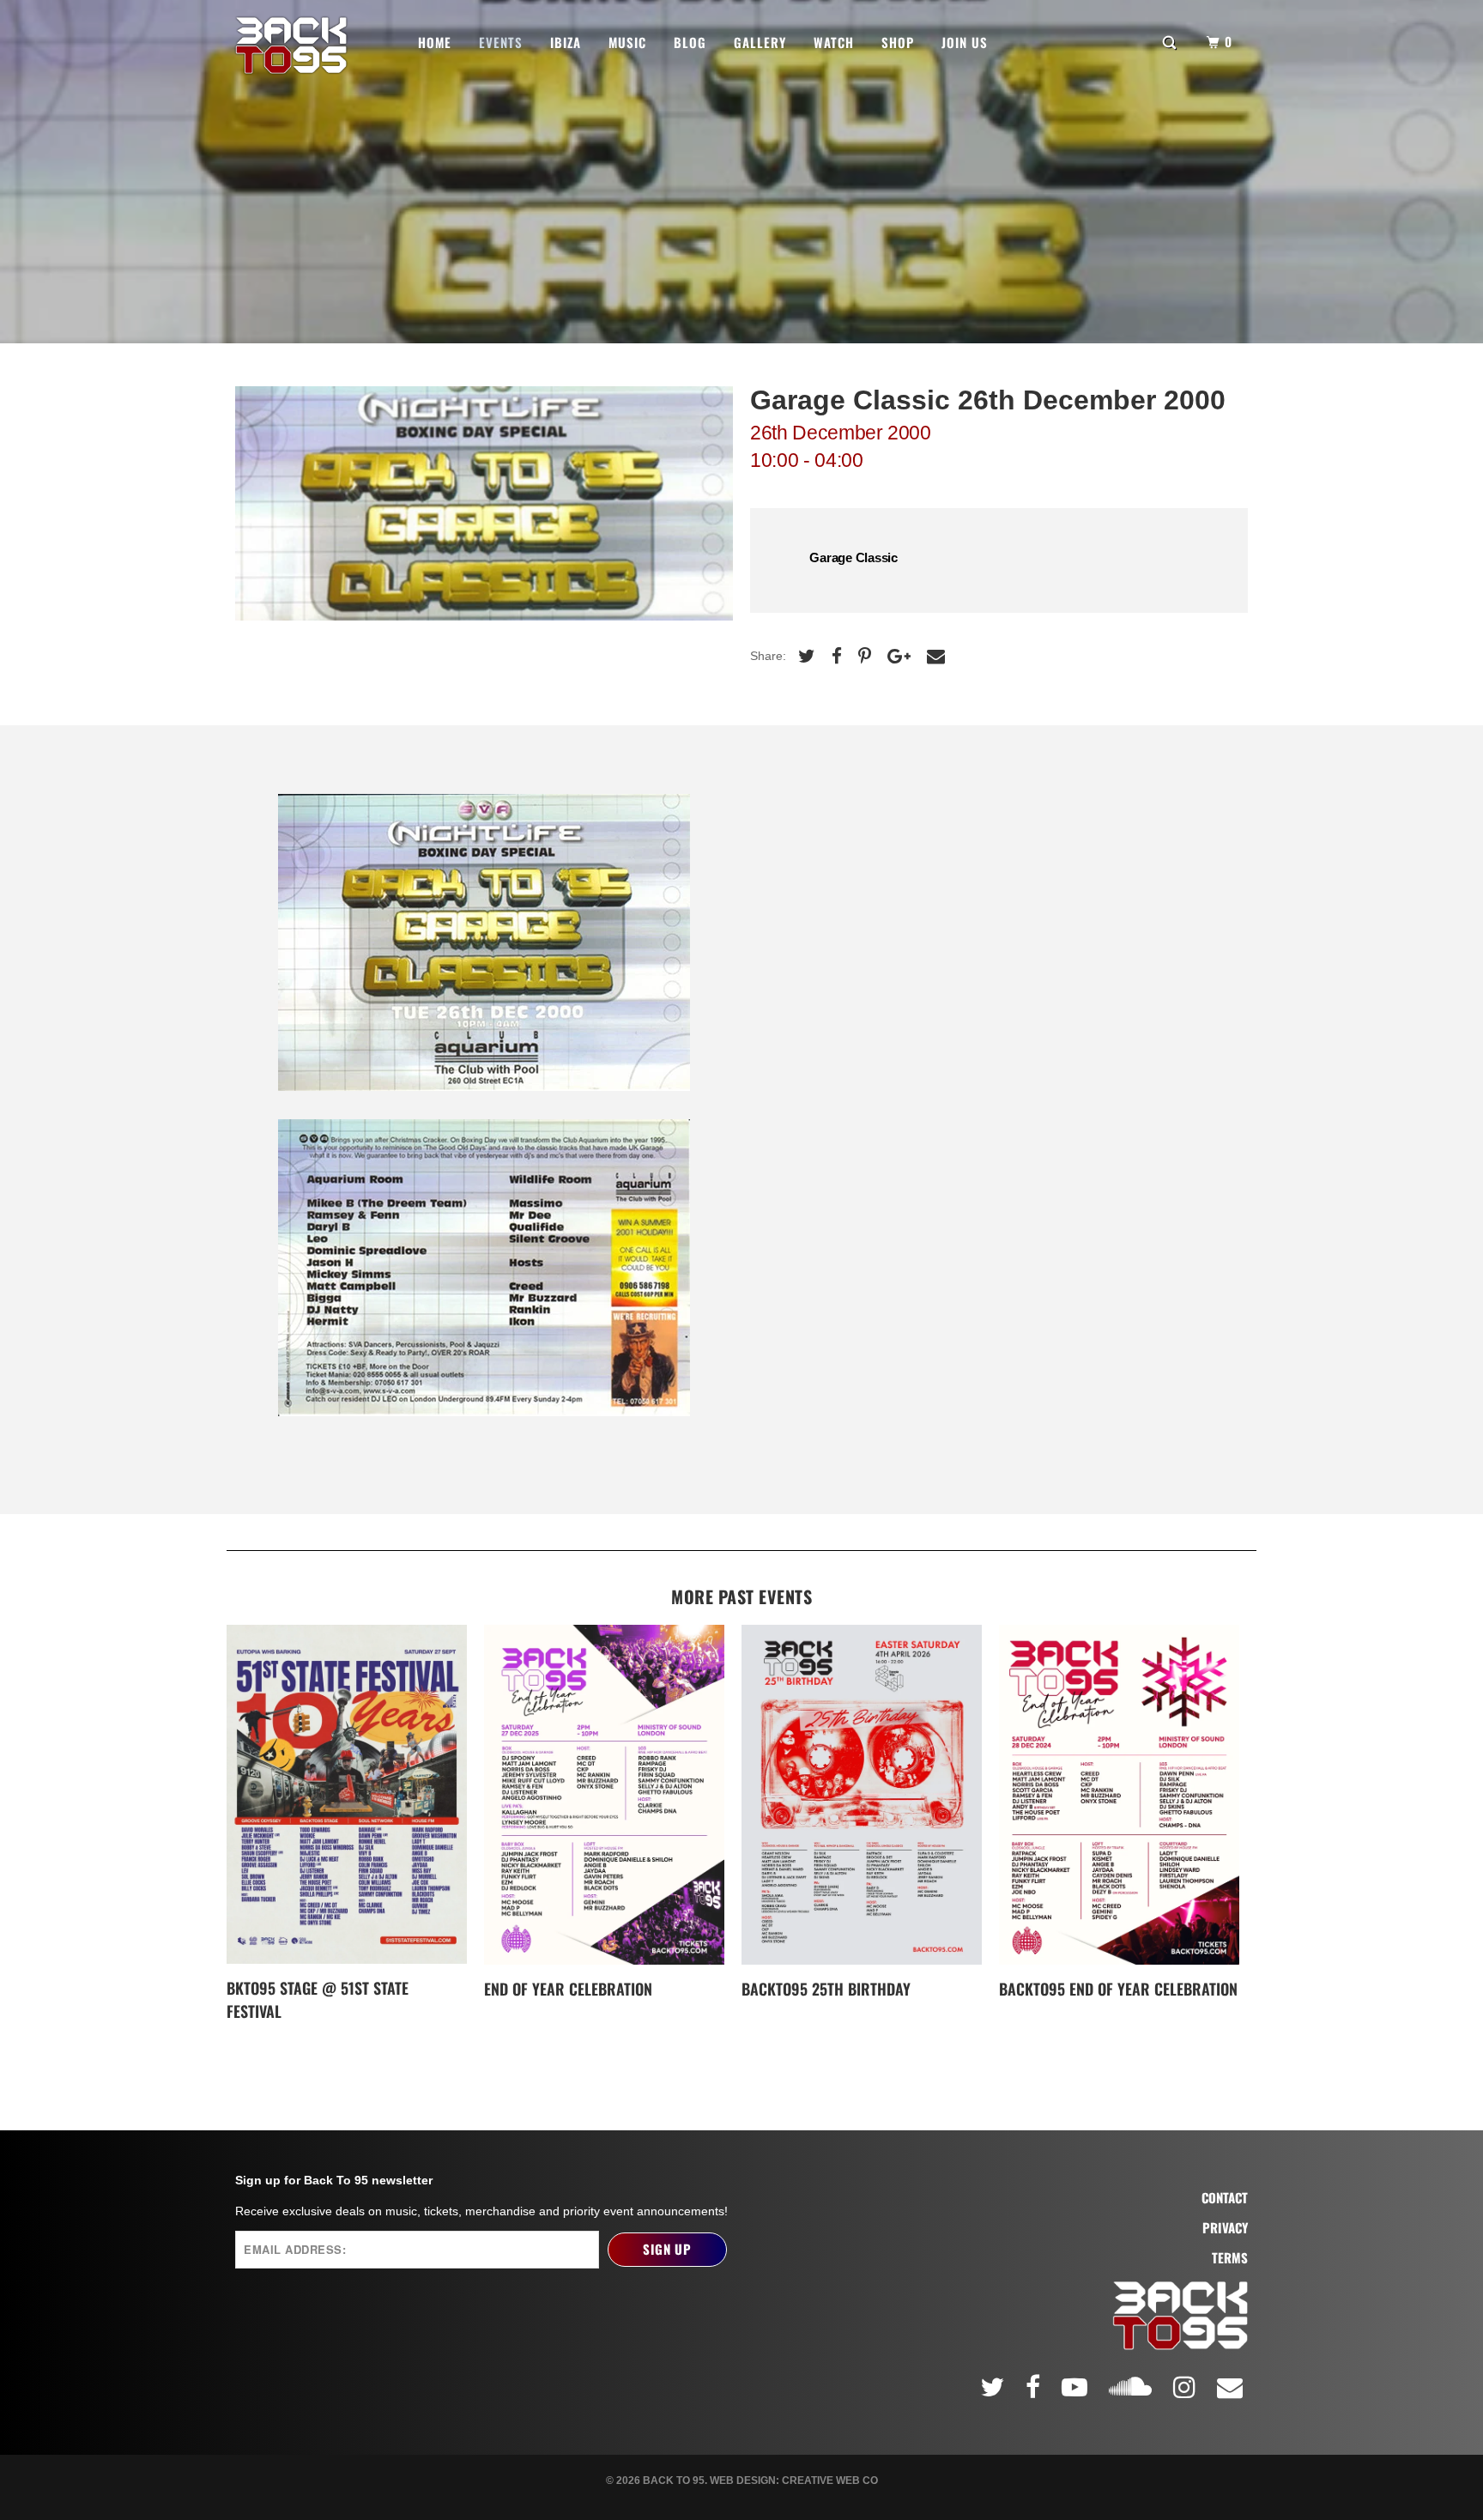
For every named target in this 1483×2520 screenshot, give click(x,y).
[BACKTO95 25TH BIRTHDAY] (862, 1795)
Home (435, 42)
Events (501, 42)
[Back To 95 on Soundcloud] (1133, 2384)
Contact (1225, 2198)
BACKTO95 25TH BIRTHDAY (826, 1989)
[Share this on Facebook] (835, 656)
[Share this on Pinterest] (863, 656)
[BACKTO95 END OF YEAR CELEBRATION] (1119, 1795)
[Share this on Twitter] (805, 656)
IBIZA (566, 42)
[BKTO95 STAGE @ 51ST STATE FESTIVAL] (347, 1795)
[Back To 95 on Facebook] (1035, 2387)
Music (627, 42)
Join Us (965, 42)
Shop (898, 42)
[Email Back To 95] (1232, 2387)
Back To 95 (674, 2481)
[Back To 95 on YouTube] (1077, 2387)
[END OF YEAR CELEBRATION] (604, 1795)
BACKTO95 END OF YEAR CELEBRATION (1118, 1989)
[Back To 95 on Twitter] (995, 2387)
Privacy (1225, 2228)
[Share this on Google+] (897, 656)
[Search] (1171, 41)
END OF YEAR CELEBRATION (568, 1989)
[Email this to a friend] (934, 656)
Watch (834, 42)
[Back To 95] (291, 45)
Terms (1230, 2258)
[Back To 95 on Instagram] (1187, 2387)
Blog (690, 42)
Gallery (760, 42)
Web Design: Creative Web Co (794, 2481)
